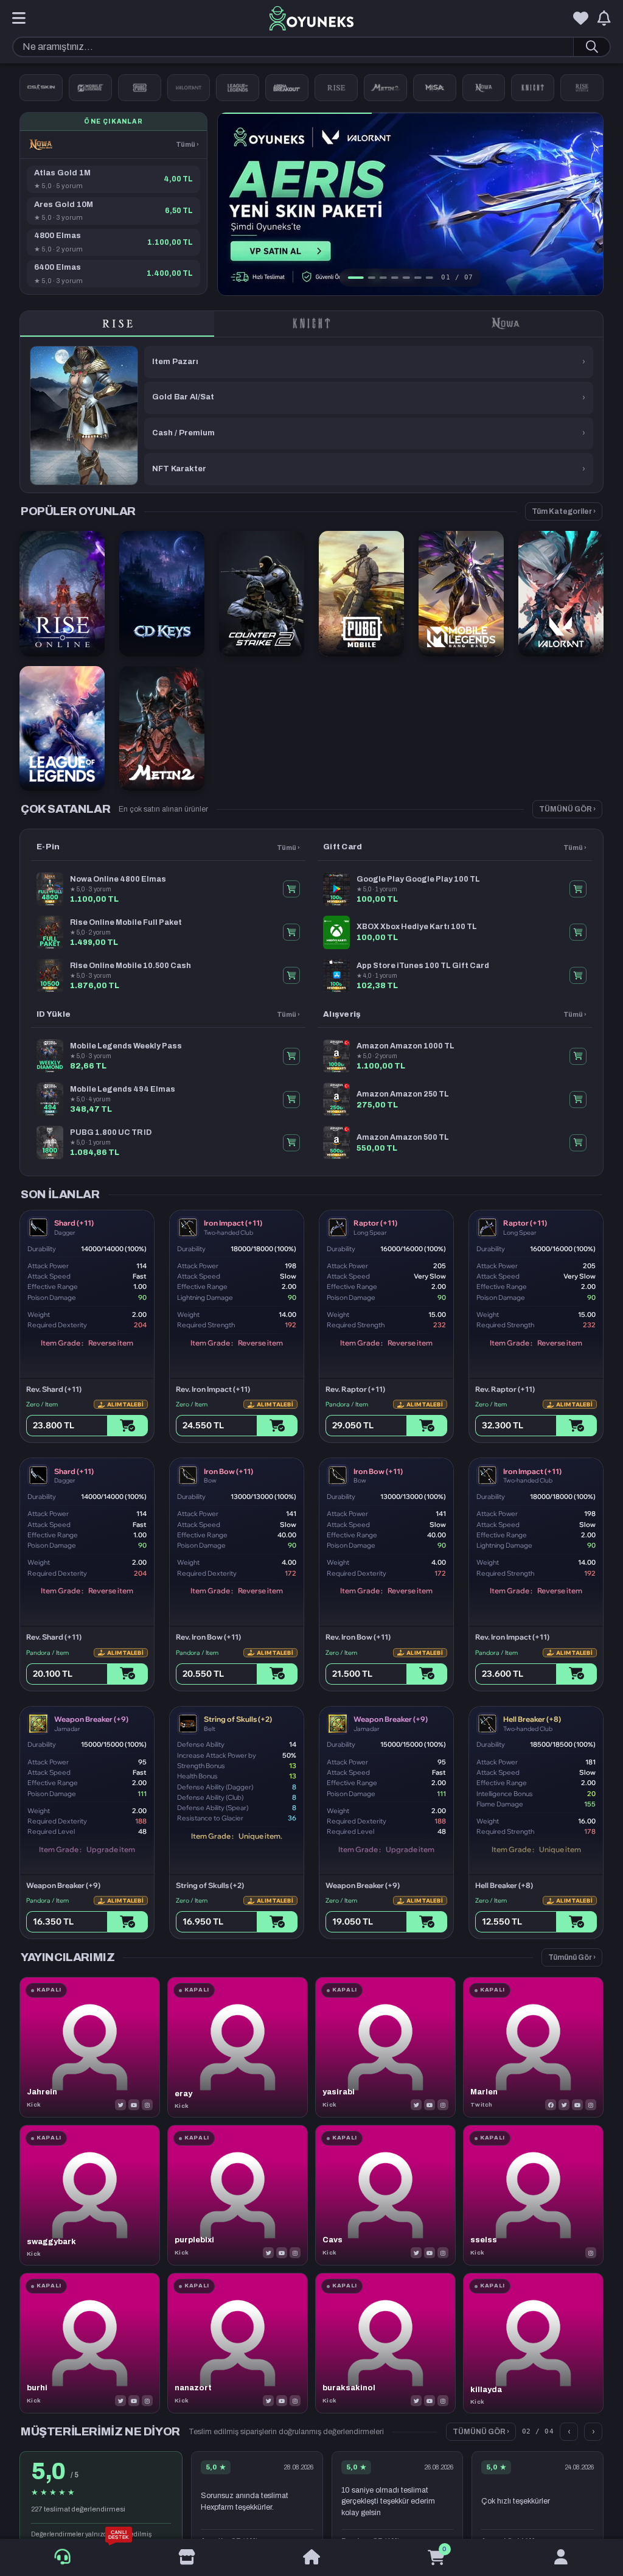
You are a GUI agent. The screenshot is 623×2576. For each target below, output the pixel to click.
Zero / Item (42, 1404)
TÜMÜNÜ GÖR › (567, 809)
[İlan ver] (187, 2558)
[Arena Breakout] (287, 88)
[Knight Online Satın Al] (533, 88)
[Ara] (591, 47)
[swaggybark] (90, 2195)
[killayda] (533, 2343)
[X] (120, 2105)
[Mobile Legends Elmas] (90, 88)
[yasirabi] (385, 2047)
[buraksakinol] (385, 2343)
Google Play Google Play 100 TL (418, 879)
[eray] (238, 2047)
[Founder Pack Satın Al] (435, 88)
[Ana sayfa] (312, 2558)
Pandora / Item (347, 1404)
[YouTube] (134, 2105)
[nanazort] (238, 2343)
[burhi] (90, 2343)
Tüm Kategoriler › (564, 511)
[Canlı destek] (62, 2557)
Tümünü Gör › (572, 1957)
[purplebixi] (238, 2195)
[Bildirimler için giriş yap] (604, 19)
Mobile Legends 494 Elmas (123, 1089)
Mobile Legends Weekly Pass (126, 1046)
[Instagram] (147, 2105)
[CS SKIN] (41, 88)
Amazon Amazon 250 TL (403, 1094)
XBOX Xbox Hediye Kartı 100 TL (417, 927)
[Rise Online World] (336, 88)
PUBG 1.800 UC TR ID (111, 1132)
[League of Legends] (238, 88)
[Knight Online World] (311, 324)
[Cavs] (385, 2195)
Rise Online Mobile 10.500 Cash (131, 966)
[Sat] (127, 1426)
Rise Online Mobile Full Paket (126, 922)
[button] (595, 204)
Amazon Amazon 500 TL (403, 1137)
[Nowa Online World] (484, 88)
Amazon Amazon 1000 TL (405, 1046)
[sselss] (533, 2195)
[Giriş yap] (561, 2558)
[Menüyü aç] (19, 19)
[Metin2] (385, 88)
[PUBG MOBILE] (140, 88)
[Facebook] (551, 2105)
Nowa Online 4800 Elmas (118, 879)
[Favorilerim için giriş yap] (581, 19)
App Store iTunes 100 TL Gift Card (423, 966)
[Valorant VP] (189, 88)
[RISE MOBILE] (582, 88)
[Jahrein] (90, 2047)
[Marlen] (533, 2047)
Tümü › (187, 144)
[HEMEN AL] (291, 889)
